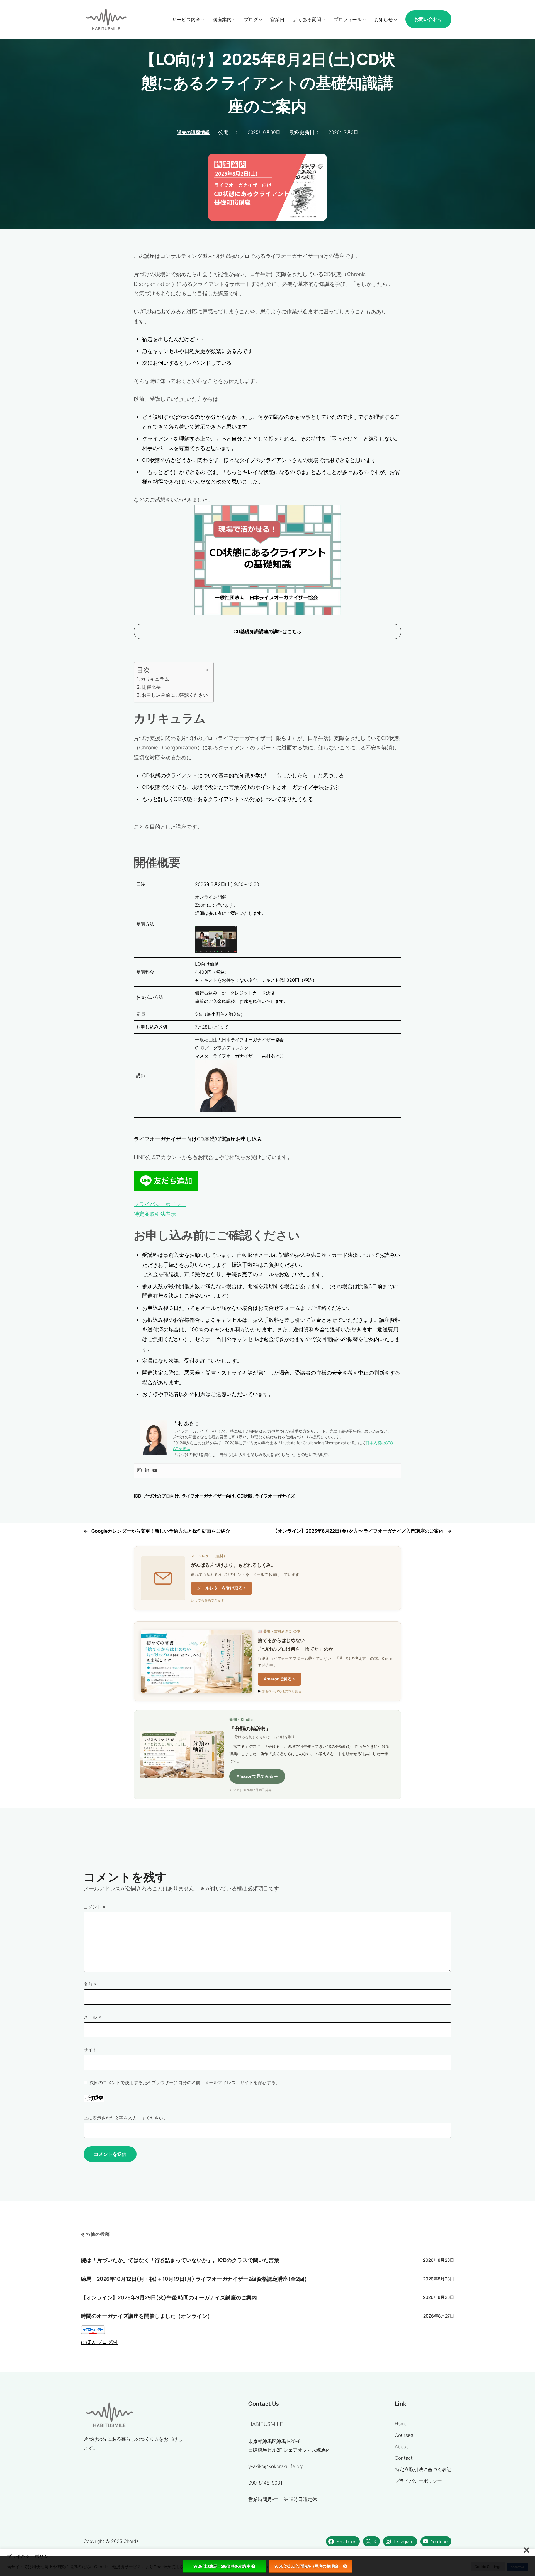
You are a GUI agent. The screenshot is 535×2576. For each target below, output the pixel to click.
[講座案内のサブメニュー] (234, 19)
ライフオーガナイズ (275, 1496)
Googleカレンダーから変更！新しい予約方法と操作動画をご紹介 (161, 1531)
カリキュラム (155, 679)
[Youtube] (155, 1471)
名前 (90, 1984)
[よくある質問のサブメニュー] (324, 19)
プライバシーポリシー (160, 1204)
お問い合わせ (428, 19)
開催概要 (151, 687)
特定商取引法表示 (155, 1214)
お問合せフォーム (279, 1308)
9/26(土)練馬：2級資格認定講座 (222, 2566)
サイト (90, 2050)
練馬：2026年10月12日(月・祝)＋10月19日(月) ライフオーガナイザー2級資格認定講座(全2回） (195, 2279)
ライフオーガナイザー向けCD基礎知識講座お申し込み (198, 1139)
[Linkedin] (147, 1471)
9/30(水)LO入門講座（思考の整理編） (308, 2566)
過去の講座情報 (193, 132)
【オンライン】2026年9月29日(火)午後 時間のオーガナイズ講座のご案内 (169, 2298)
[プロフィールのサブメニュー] (364, 19)
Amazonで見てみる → (257, 1776)
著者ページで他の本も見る (282, 1691)
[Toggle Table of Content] (202, 670)
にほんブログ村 (99, 2342)
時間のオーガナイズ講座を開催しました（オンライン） (147, 2316)
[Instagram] (139, 1471)
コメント (94, 1907)
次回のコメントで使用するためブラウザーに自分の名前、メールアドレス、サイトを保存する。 (185, 2082)
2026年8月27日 (439, 2316)
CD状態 (245, 1496)
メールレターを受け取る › (222, 1588)
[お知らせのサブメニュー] (395, 19)
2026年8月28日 (439, 2260)
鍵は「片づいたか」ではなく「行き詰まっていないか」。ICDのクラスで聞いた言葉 (180, 2260)
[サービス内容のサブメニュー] (203, 19)
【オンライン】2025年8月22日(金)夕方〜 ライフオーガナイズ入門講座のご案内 (358, 1531)
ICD (138, 1496)
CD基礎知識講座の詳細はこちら (267, 631)
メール (92, 2017)
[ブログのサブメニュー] (261, 19)
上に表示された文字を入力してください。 (126, 2118)
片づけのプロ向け (161, 1496)
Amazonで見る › (279, 1679)
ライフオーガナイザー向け (208, 1496)
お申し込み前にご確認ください (175, 695)
